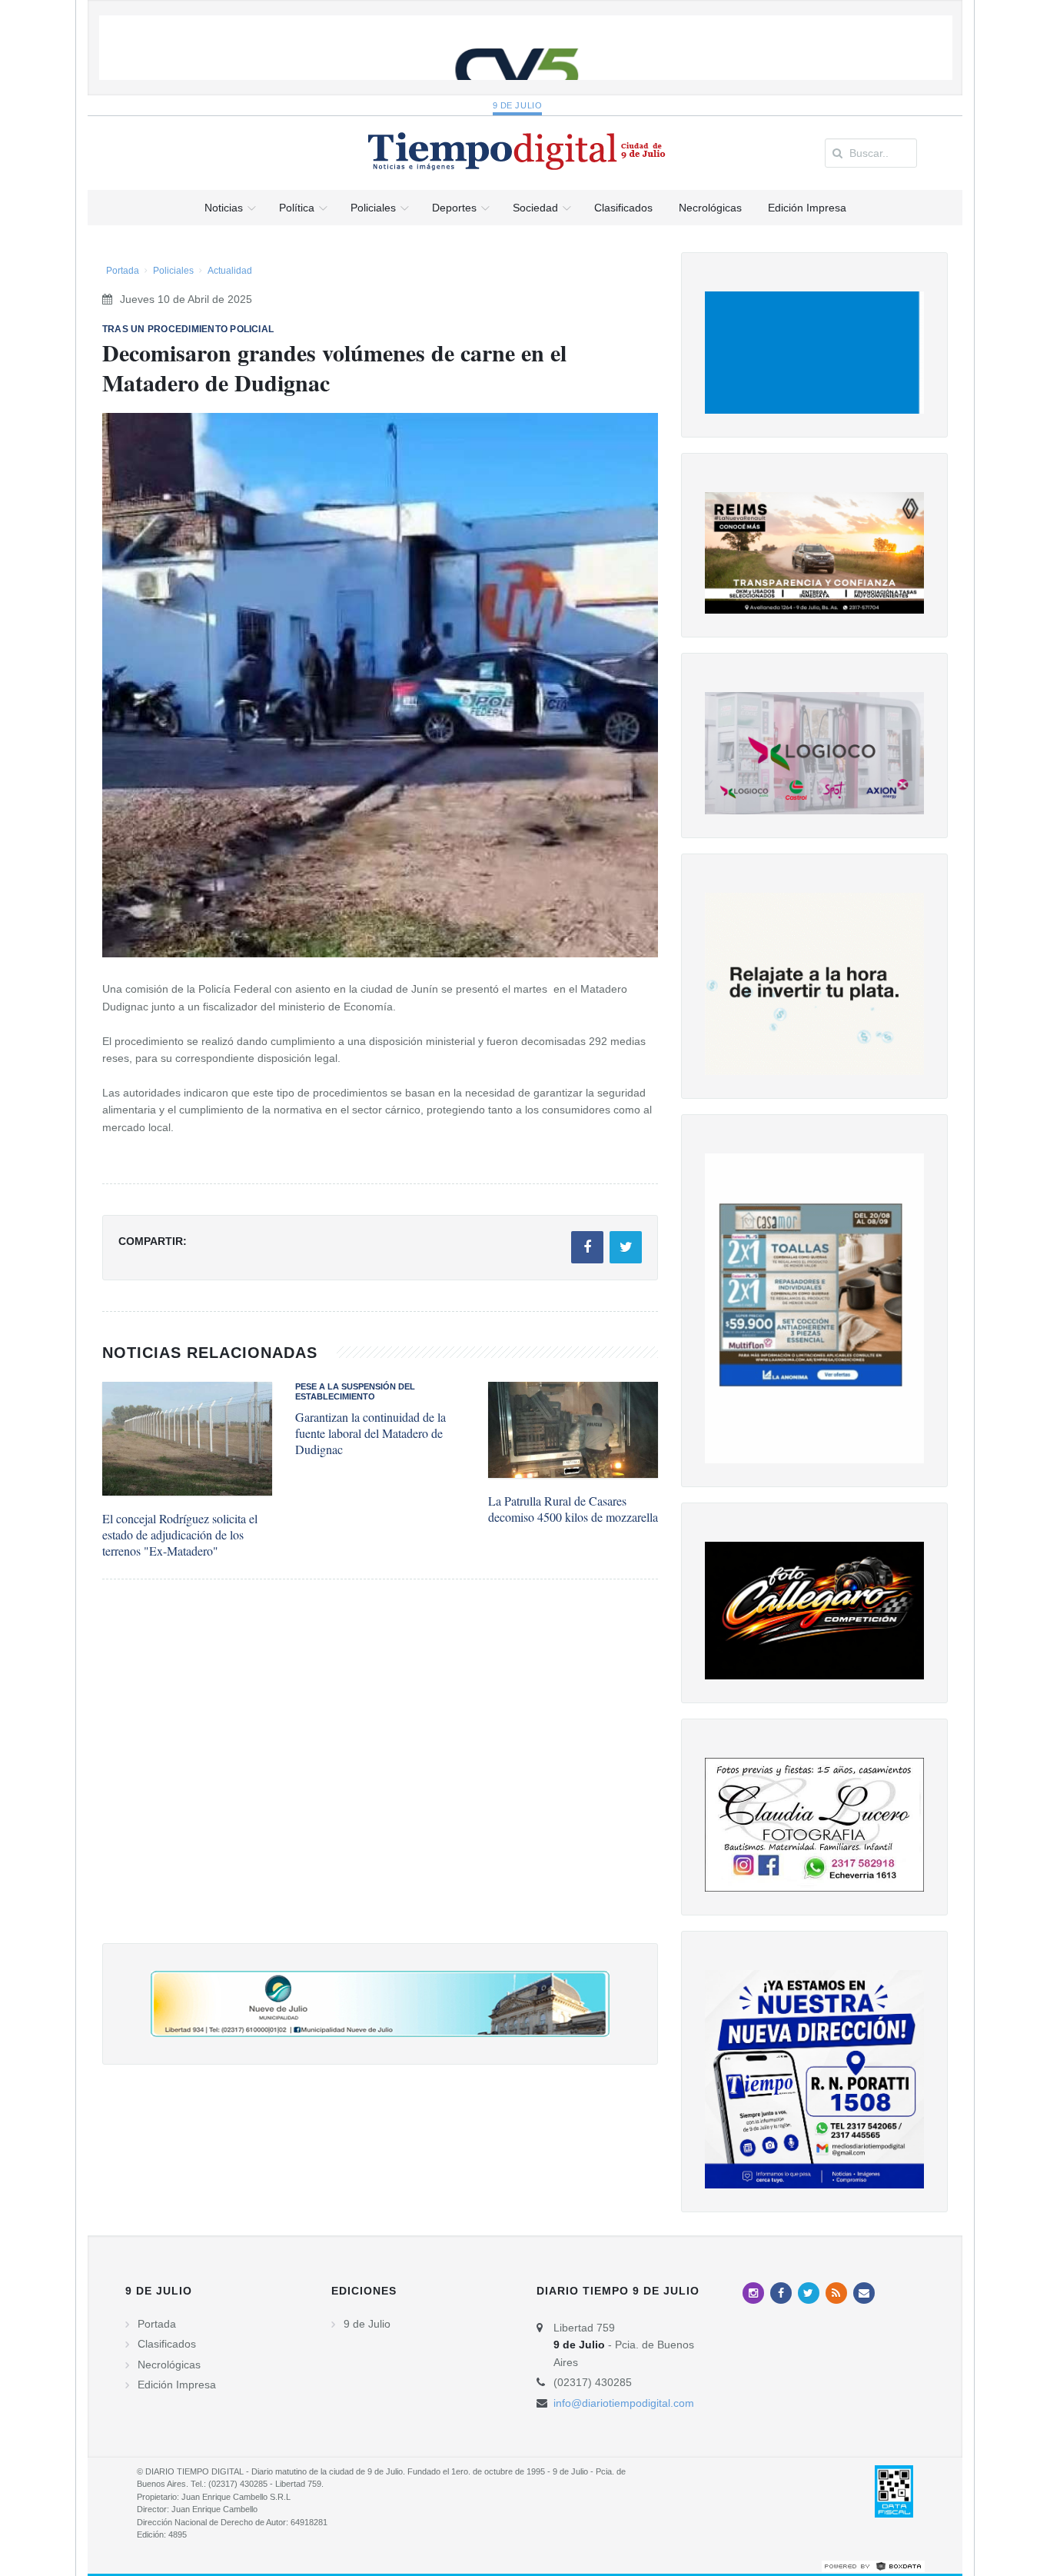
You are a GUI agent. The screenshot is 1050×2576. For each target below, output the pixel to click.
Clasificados (167, 2344)
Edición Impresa (177, 2385)
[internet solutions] (873, 2565)
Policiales (173, 271)
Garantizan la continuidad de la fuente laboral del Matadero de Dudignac (370, 1433)
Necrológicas (169, 2365)
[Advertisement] (380, 1777)
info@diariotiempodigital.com (624, 2403)
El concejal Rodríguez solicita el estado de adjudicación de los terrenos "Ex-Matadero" (180, 1534)
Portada (123, 271)
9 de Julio (518, 105)
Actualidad (230, 271)
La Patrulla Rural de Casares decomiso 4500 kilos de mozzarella (573, 1509)
